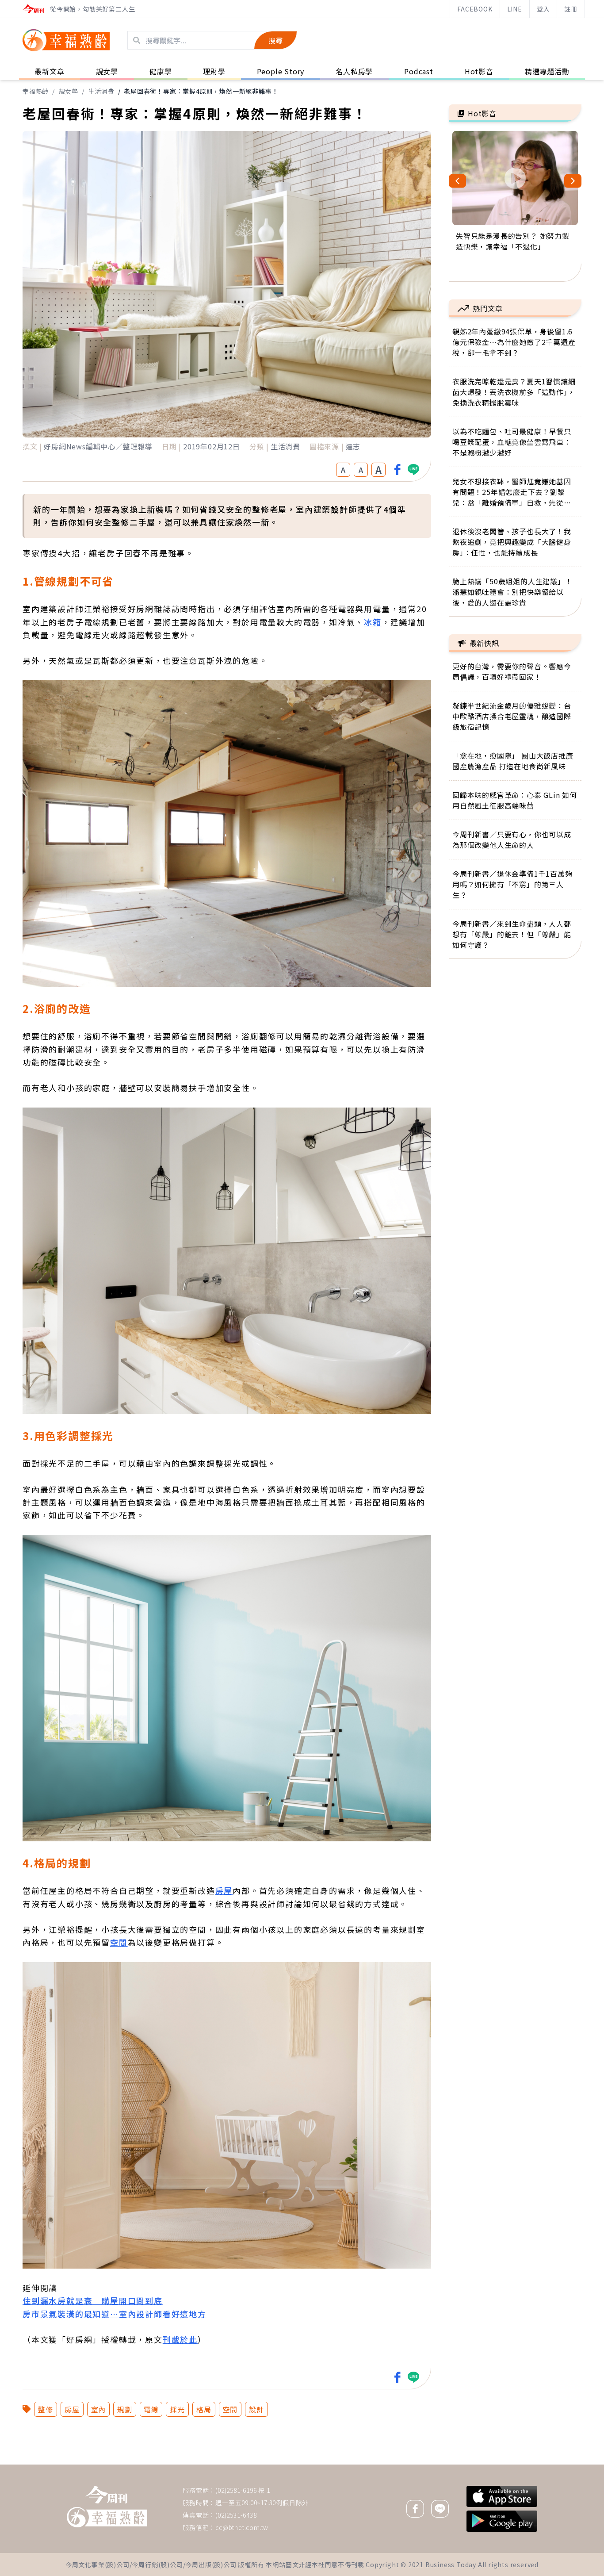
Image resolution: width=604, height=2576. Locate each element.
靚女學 (69, 91)
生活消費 (101, 91)
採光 (177, 2409)
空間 (119, 1942)
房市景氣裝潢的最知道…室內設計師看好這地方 (115, 2314)
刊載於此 (180, 2339)
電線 (151, 2409)
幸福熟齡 (36, 91)
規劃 (125, 2409)
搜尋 (275, 40)
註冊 (571, 9)
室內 (99, 2409)
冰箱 (373, 622)
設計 (256, 2409)
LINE (515, 9)
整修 (46, 2409)
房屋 (224, 1890)
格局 (204, 2409)
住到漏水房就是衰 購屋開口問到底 (93, 2300)
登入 (543, 9)
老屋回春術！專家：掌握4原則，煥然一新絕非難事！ (201, 91)
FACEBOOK (475, 9)
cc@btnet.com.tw (242, 2527)
